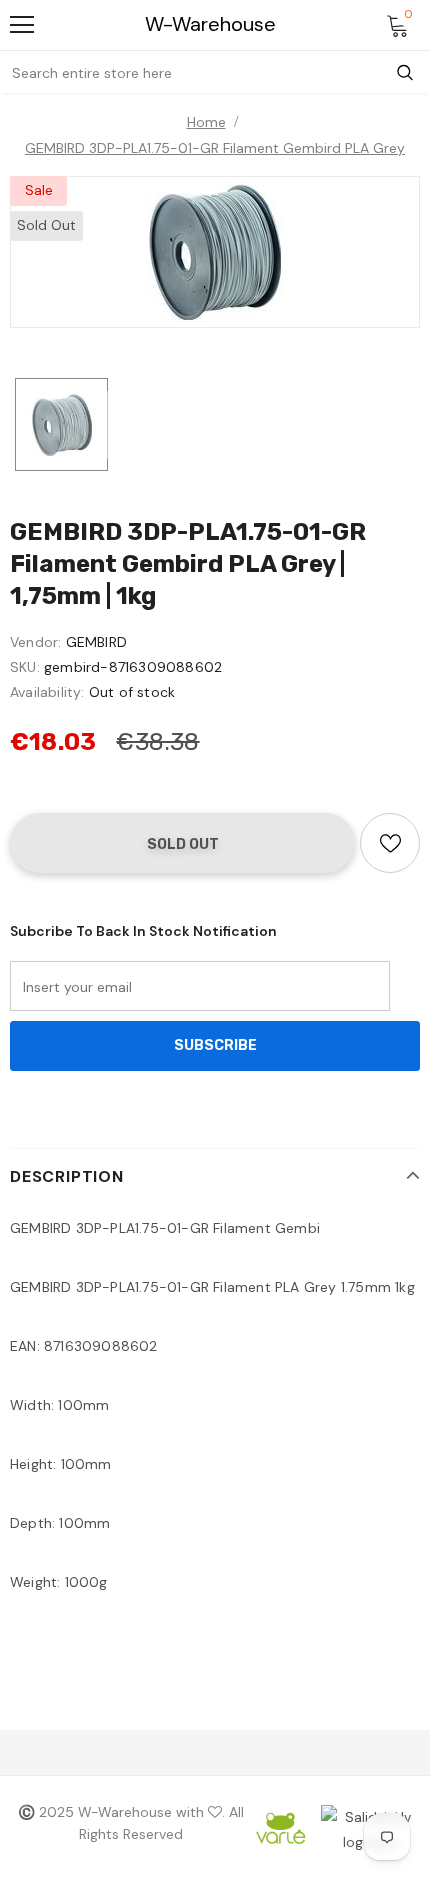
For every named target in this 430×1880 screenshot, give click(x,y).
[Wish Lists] (390, 843)
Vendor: (35, 642)
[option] (215, 252)
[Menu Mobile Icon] (22, 25)
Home (206, 122)
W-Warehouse (210, 24)
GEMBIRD (96, 642)
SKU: (25, 667)
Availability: (47, 692)
